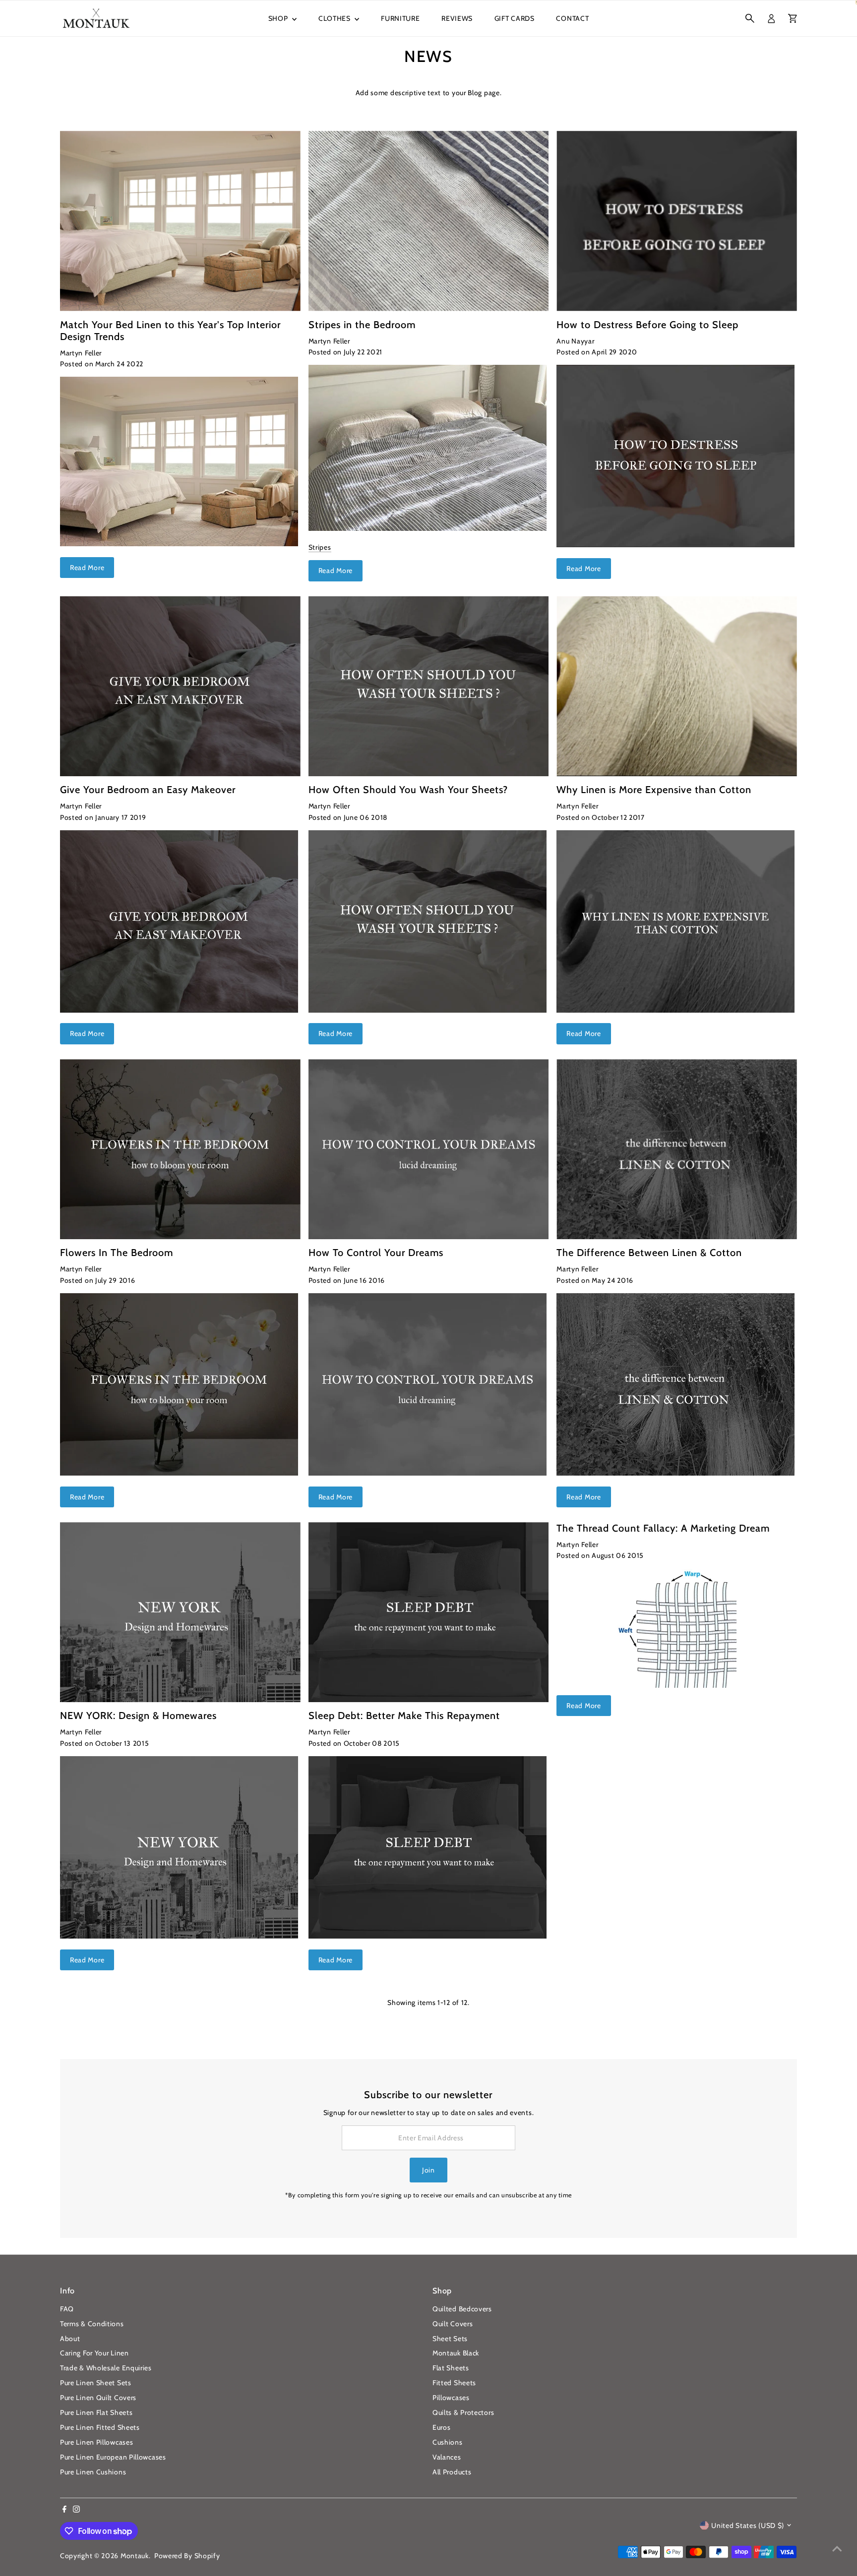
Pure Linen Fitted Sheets (100, 2427)
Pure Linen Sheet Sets (96, 2383)
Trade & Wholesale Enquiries (106, 2368)
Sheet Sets (450, 2339)
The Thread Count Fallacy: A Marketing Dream (663, 1528)
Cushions (448, 2442)
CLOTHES (336, 18)
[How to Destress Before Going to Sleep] (677, 221)
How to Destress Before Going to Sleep (647, 325)
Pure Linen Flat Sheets (96, 2412)
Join (428, 2170)
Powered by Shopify (187, 2556)
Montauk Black (456, 2353)
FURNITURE (400, 18)
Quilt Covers (453, 2324)
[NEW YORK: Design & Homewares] (180, 1612)
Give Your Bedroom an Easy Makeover (148, 790)
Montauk (135, 2556)
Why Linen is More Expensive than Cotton (654, 790)
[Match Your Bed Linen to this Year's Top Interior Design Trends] (180, 221)
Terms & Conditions (92, 2324)
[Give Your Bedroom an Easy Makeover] (180, 687)
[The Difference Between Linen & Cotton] (677, 1149)
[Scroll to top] (837, 2549)
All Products (452, 2472)
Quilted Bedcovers (462, 2309)
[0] (793, 18)
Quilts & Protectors (463, 2412)
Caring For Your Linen (94, 2353)
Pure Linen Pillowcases (96, 2442)
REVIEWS (457, 18)
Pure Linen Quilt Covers (98, 2398)
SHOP (279, 18)
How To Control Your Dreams (376, 1253)
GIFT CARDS (515, 18)
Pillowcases (451, 2398)
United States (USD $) (748, 2525)
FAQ (67, 2309)
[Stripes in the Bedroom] (429, 221)
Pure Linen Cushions (93, 2472)
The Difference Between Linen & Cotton (649, 1253)
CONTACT (572, 18)
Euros (442, 2427)
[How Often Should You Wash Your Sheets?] (429, 687)
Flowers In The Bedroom (117, 1253)
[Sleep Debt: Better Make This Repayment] (429, 1612)
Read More (87, 568)
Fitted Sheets (454, 2383)
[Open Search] (750, 18)
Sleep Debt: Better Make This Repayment (404, 1716)
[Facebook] (64, 2510)
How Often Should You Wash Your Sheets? (408, 790)
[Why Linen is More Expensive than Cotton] (677, 687)
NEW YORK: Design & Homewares (138, 1716)
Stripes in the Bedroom (362, 325)
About (70, 2339)
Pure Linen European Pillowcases (113, 2457)
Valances (447, 2457)
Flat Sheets (451, 2368)
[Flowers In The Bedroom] (180, 1149)
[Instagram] (76, 2510)
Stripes (320, 547)
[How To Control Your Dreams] (429, 1149)
